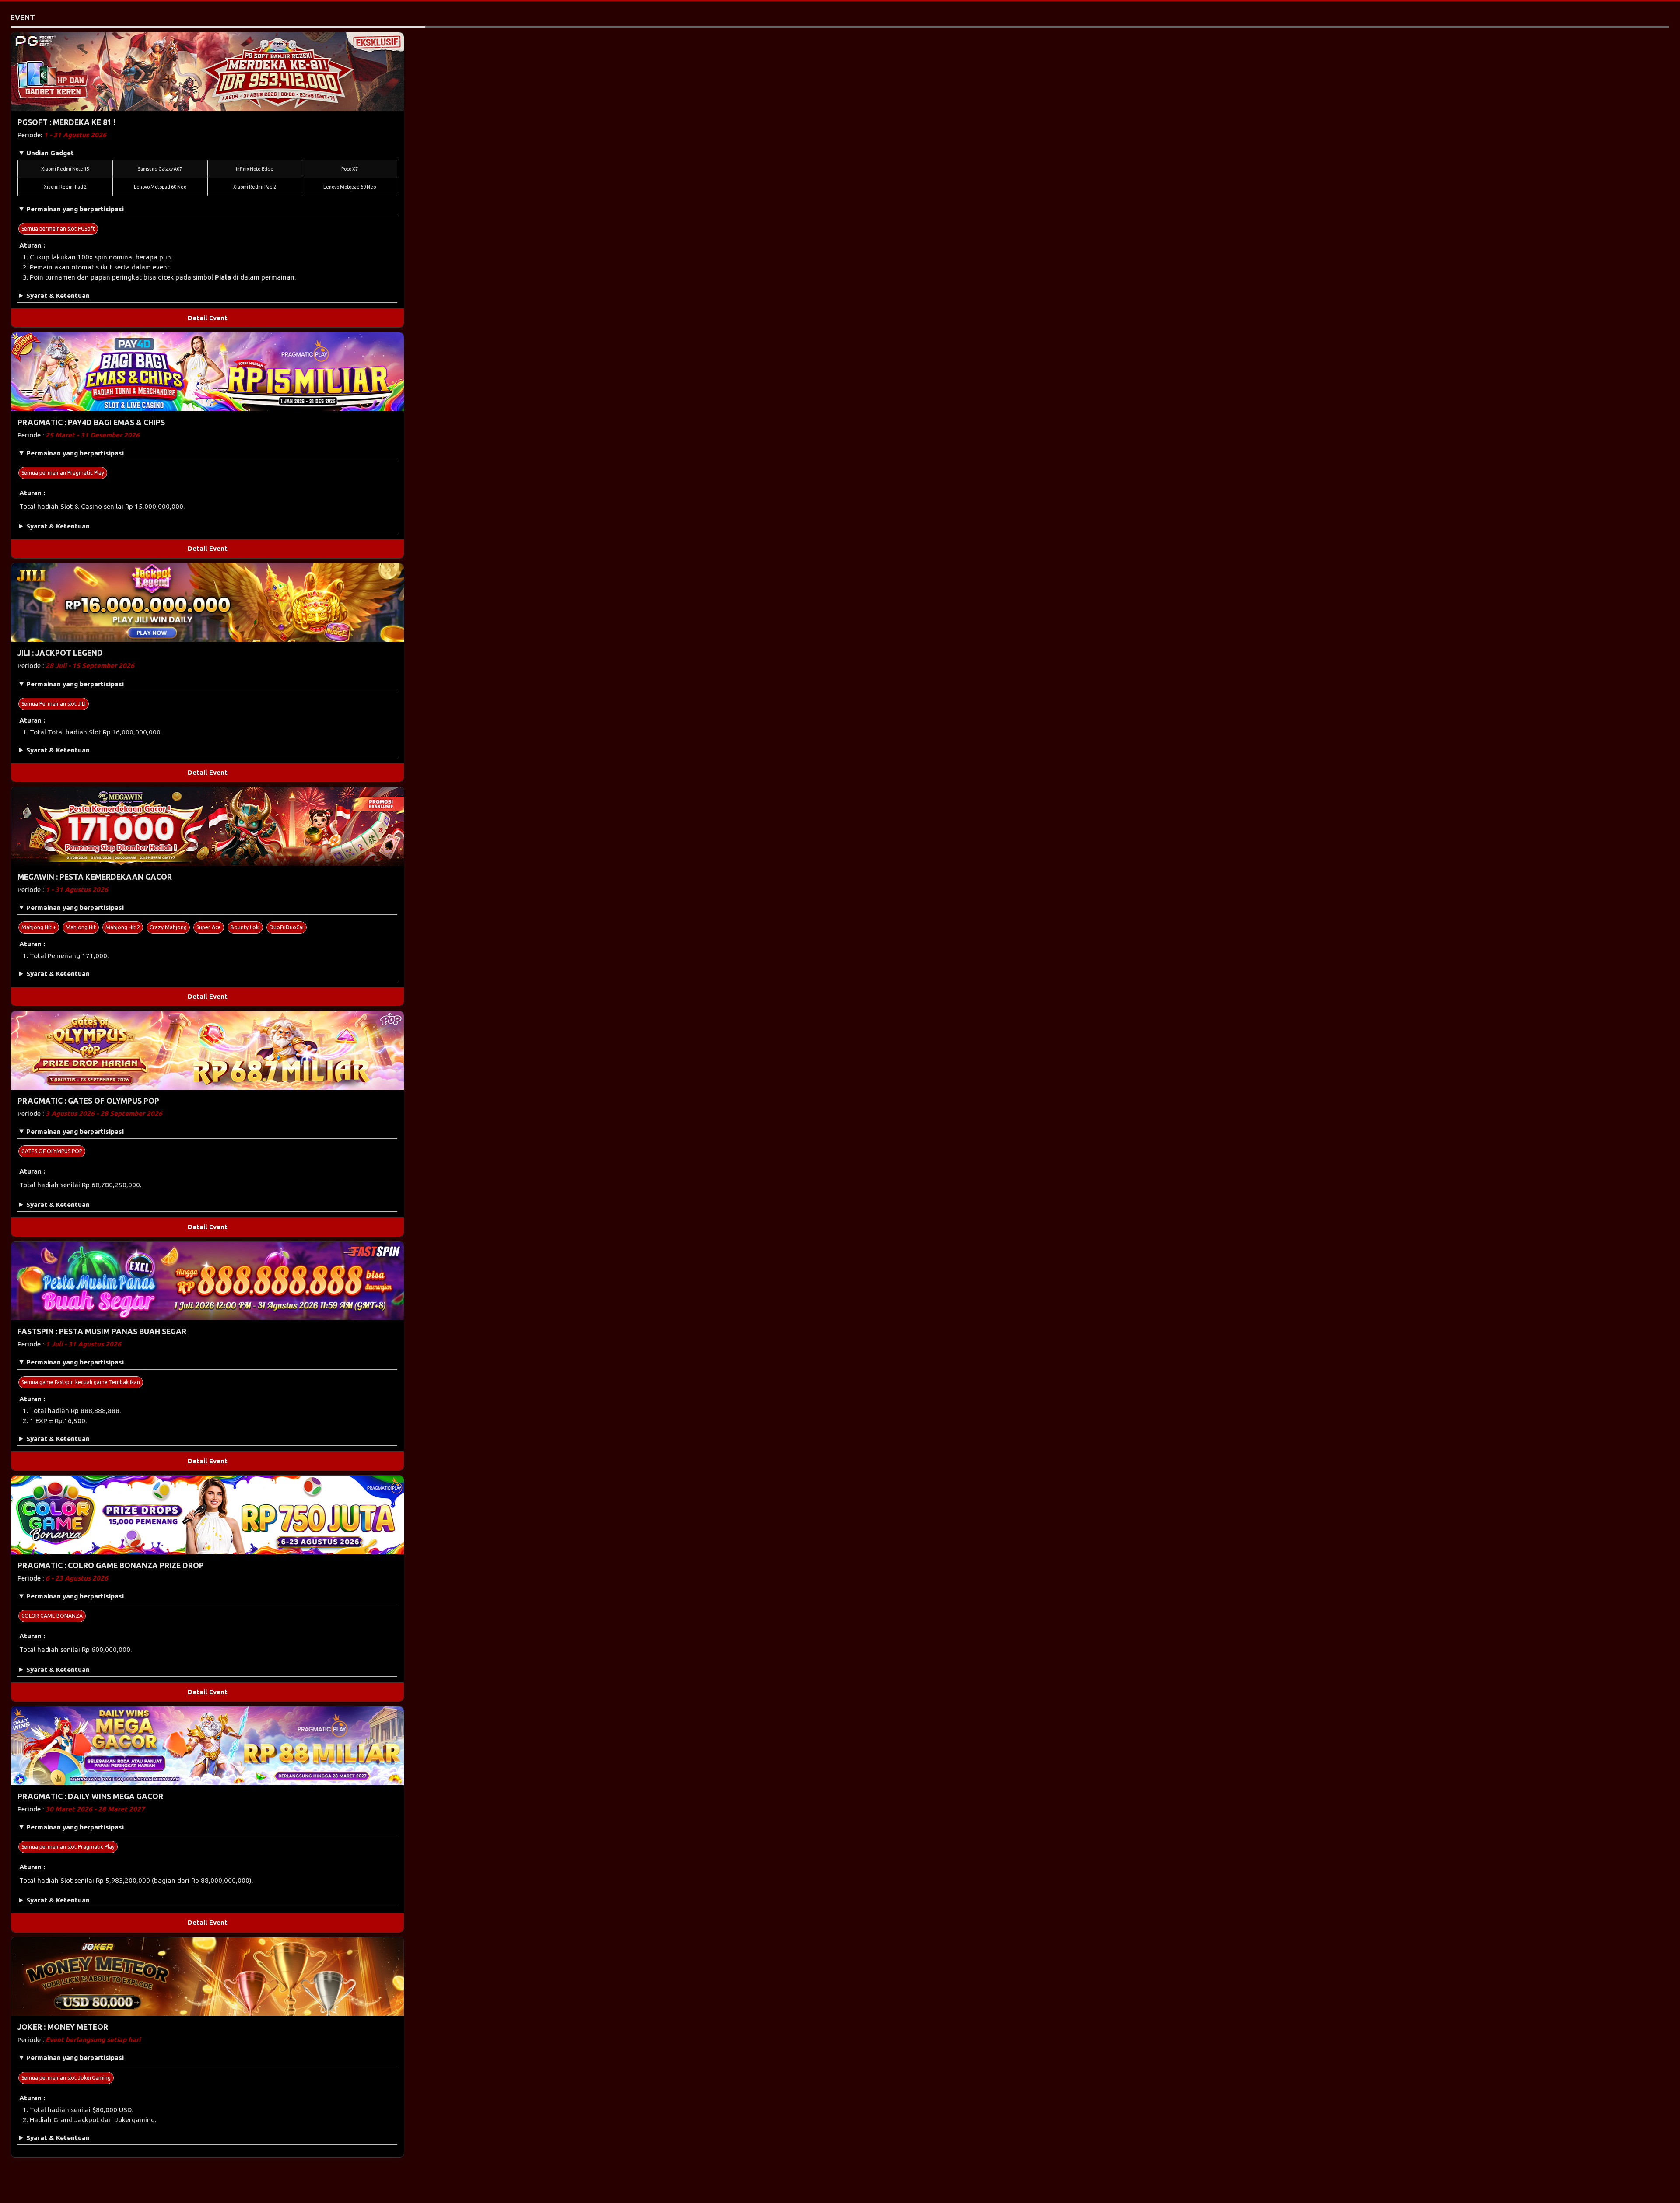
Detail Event (208, 318)
